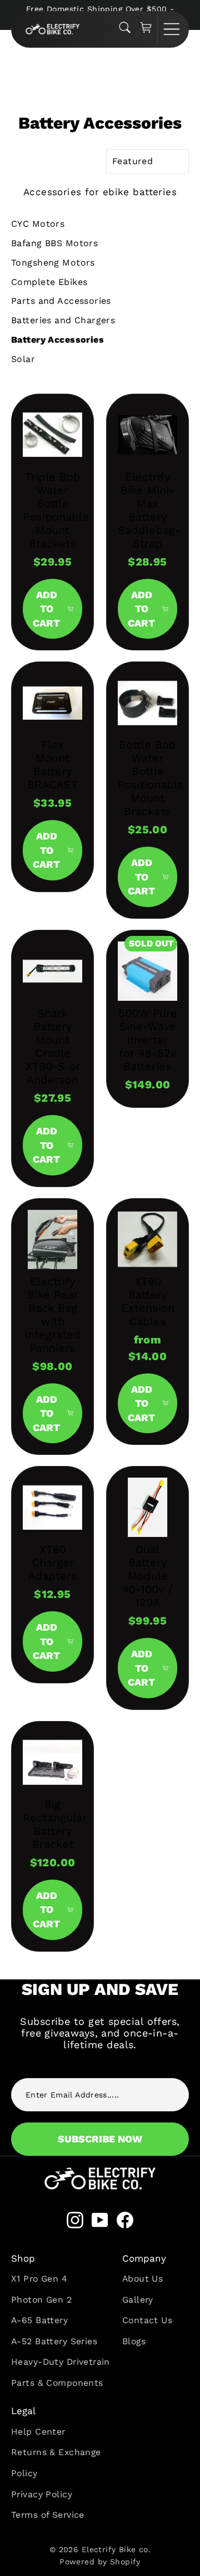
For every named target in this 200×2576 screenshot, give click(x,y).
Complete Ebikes (49, 282)
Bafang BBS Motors (54, 243)
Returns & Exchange (56, 2452)
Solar (23, 359)
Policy (24, 2473)
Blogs (134, 2341)
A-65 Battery (39, 2320)
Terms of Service (48, 2515)
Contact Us (147, 2320)
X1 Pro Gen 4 (39, 2279)
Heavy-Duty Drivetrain (61, 2362)
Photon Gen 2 (41, 2300)
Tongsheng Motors (53, 263)
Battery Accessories (57, 340)
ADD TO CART (46, 609)
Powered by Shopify (100, 2562)
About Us (142, 2279)
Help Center (38, 2432)
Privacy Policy (42, 2494)
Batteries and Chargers (63, 320)
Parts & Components (57, 2383)
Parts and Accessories (61, 301)
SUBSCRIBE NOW (100, 2139)
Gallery (138, 2300)
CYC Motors (38, 224)
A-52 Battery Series (54, 2341)
